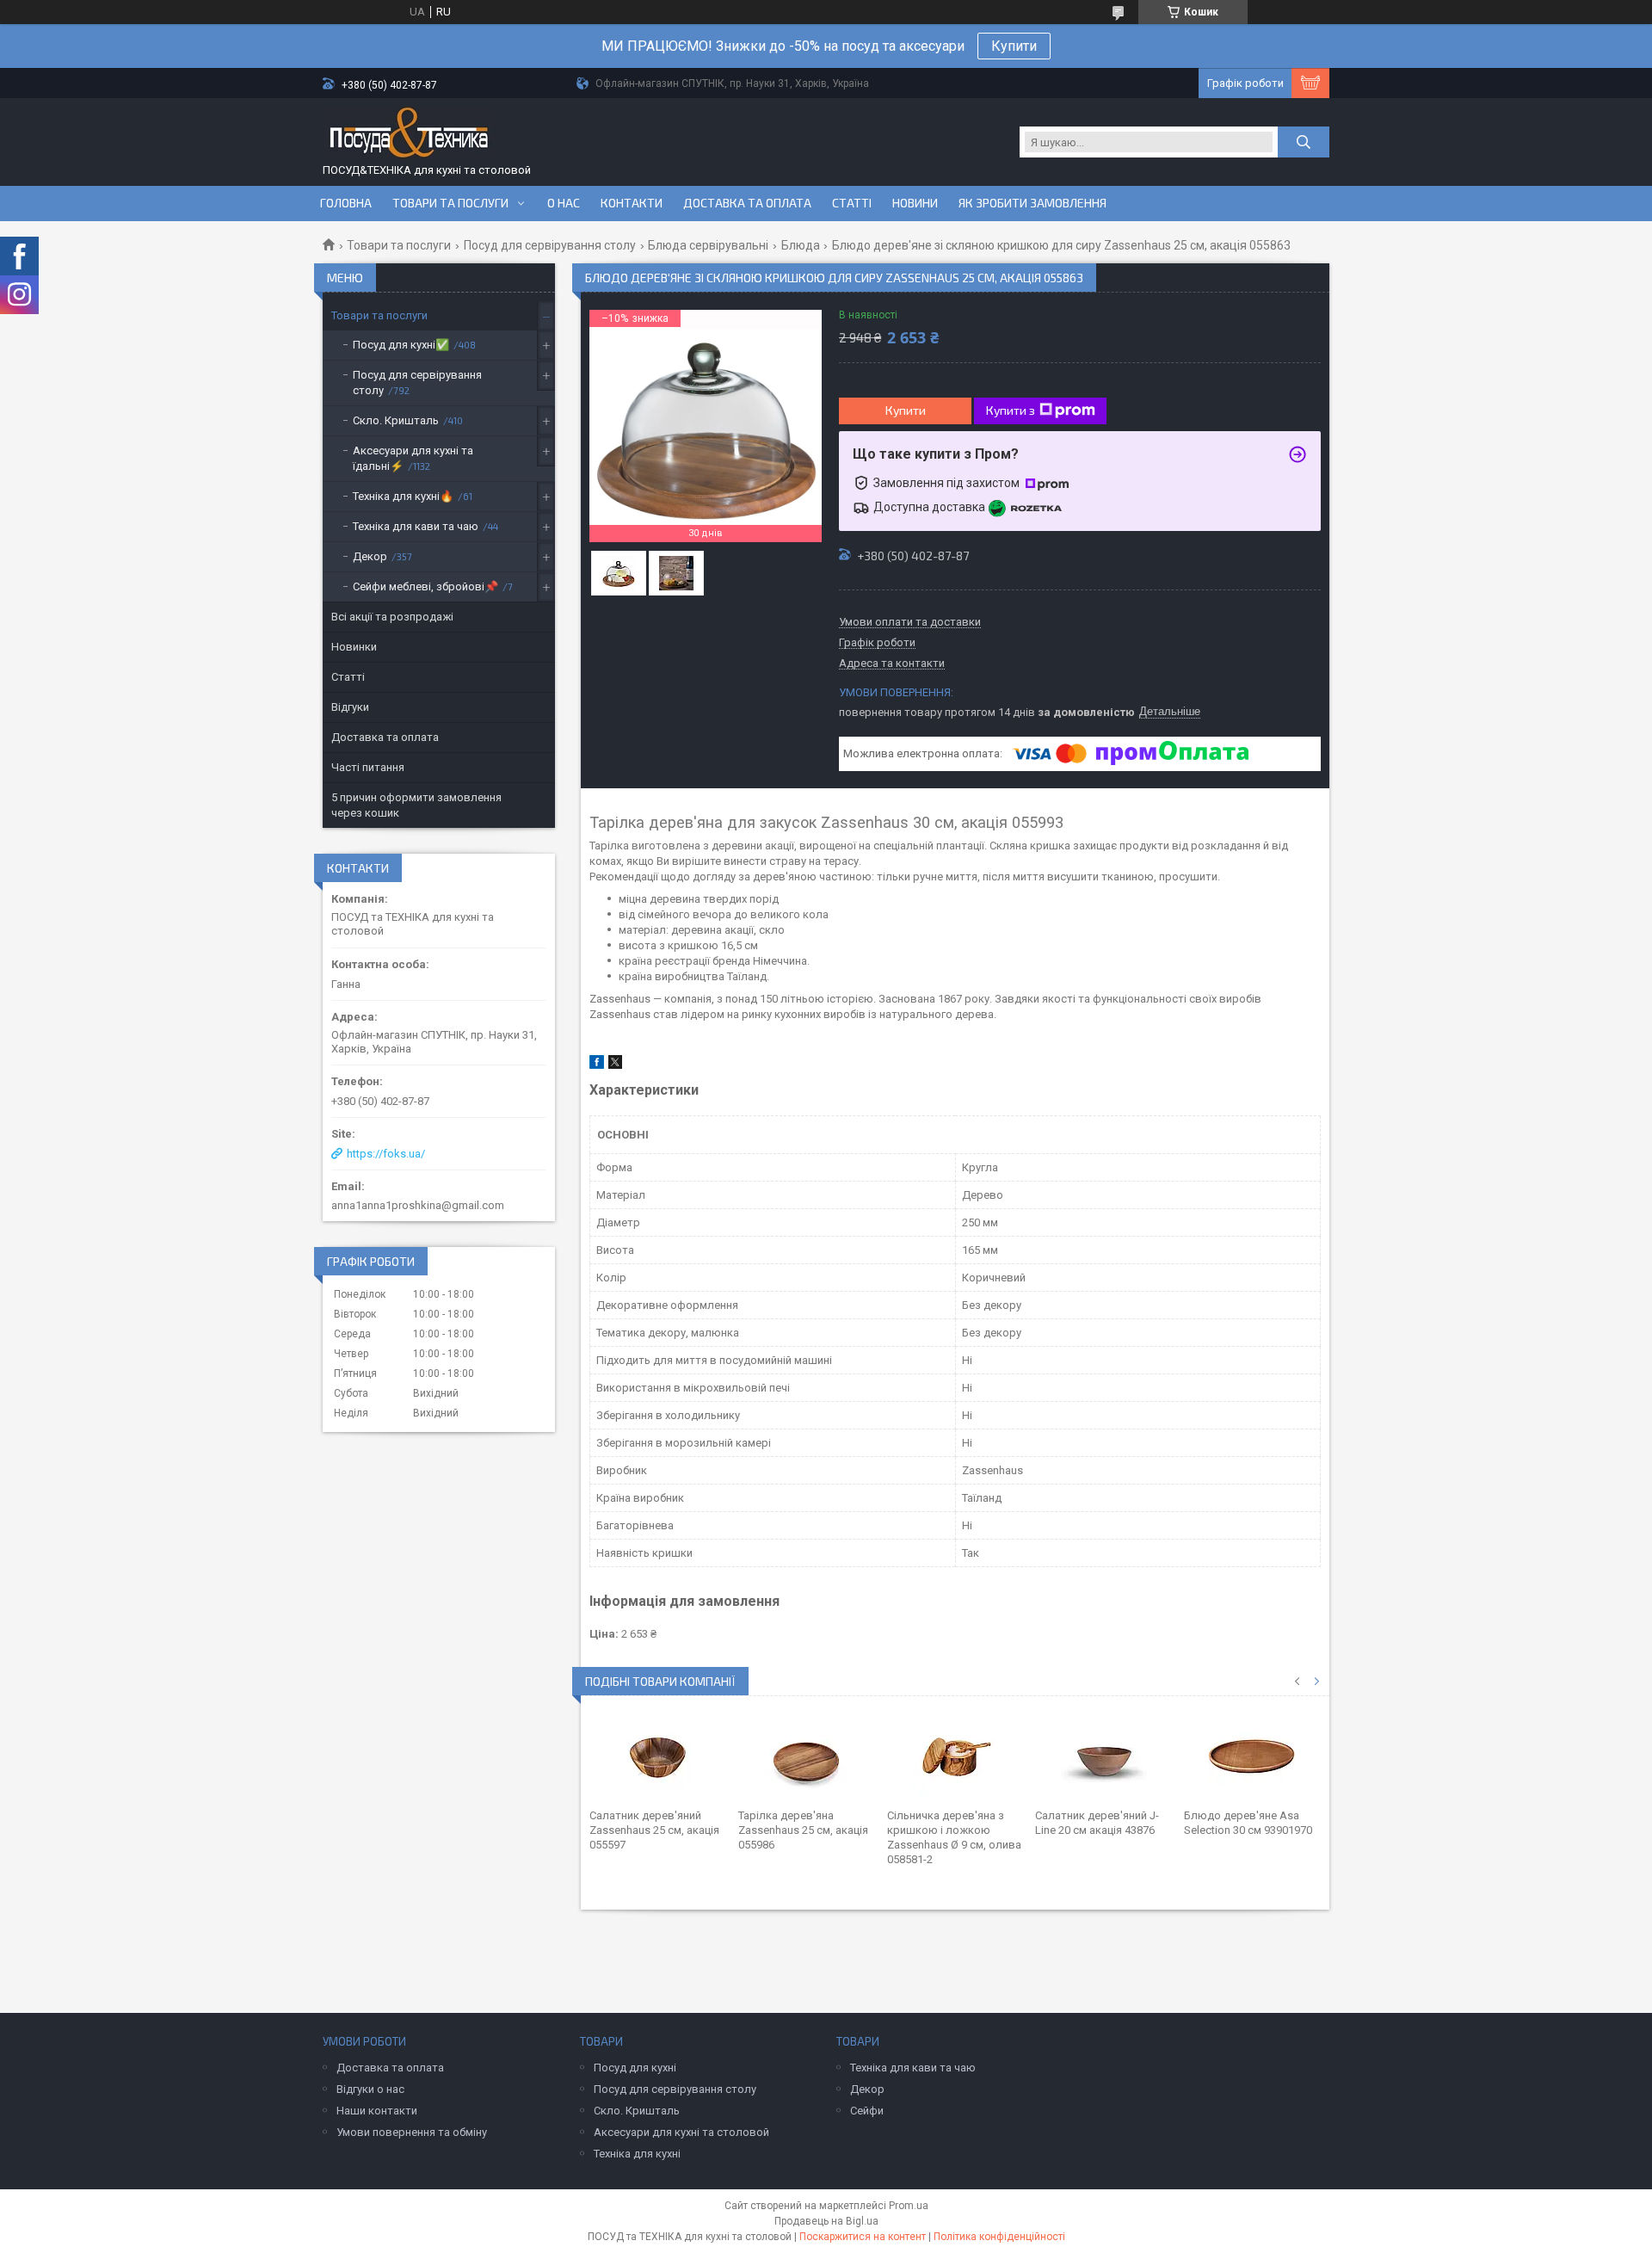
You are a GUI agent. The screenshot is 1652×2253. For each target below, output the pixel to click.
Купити (1014, 46)
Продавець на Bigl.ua (826, 2221)
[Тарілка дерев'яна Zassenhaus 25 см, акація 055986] (807, 1756)
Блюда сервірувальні (708, 245)
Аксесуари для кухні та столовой (681, 2132)
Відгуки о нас (370, 2089)
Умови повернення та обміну (412, 2132)
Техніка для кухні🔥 (403, 496)
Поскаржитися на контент (863, 2237)
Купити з (1011, 410)
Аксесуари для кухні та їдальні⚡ (413, 458)
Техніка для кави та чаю (416, 526)
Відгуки (350, 707)
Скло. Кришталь (396, 420)
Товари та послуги (450, 203)
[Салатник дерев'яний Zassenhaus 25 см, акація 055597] (658, 1756)
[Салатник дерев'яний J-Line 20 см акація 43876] (1103, 1756)
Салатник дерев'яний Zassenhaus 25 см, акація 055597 (654, 1830)
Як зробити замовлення (1032, 203)
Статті (852, 203)
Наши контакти (377, 2111)
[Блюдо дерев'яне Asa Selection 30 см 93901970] (1252, 1756)
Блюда (801, 245)
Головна (346, 203)
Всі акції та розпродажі (392, 617)
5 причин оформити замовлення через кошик (416, 805)
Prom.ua (909, 2206)
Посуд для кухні (635, 2068)
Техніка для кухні (637, 2154)
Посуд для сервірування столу (550, 245)
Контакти (632, 203)
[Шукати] (1304, 142)
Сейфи (867, 2111)
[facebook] (597, 1065)
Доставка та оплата (747, 203)
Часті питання (368, 767)
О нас (564, 203)
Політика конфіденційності (999, 2237)
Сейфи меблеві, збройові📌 (425, 586)
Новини (915, 203)
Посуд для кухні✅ (401, 345)
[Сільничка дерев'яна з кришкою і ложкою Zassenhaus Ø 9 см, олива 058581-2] (955, 1756)
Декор (370, 556)
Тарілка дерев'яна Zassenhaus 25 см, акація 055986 (803, 1830)
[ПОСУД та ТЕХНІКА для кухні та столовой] (409, 135)
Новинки (354, 647)
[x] (615, 1065)
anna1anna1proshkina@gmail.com (418, 1205)
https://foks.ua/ (386, 1154)
